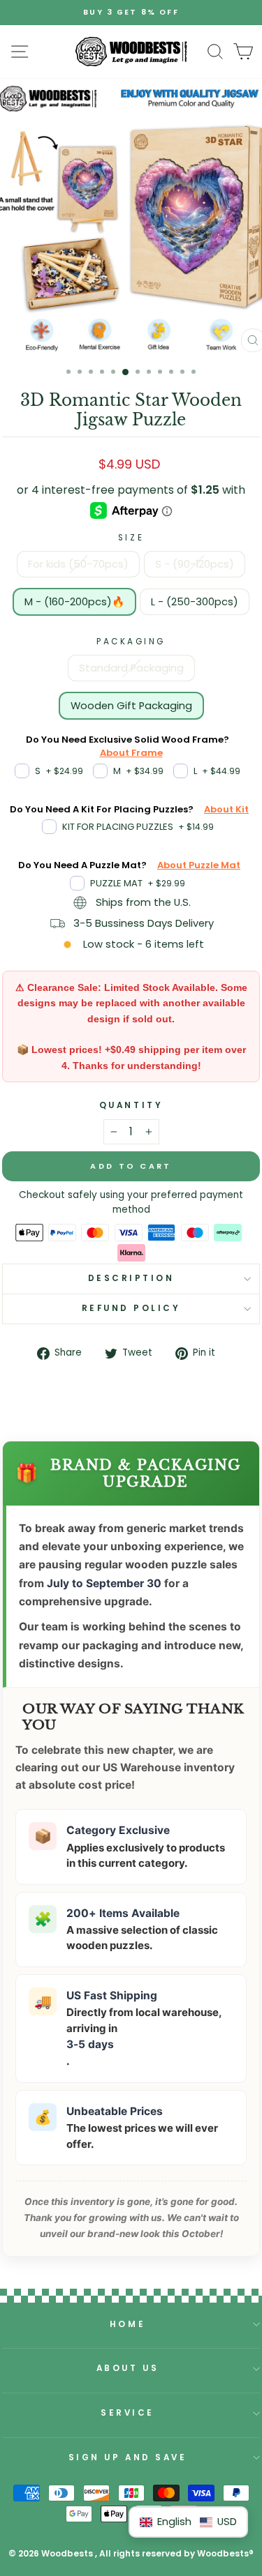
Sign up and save (128, 2457)
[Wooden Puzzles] (131, 52)
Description (131, 1278)
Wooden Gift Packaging (131, 706)
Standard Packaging (131, 668)
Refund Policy (131, 1308)
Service (128, 2413)
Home (128, 2324)
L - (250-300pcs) (195, 602)
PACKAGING (131, 642)
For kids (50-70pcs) (78, 564)
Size (131, 538)
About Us (128, 2368)
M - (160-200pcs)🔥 (74, 602)
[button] (188, 2522)
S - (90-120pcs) (195, 564)
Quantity (131, 1105)
